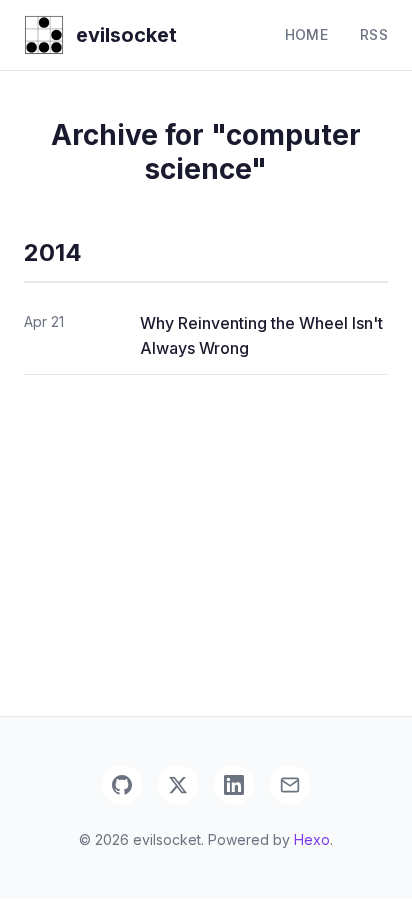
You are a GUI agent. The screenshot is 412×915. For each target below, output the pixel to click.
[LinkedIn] (234, 785)
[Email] (290, 785)
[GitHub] (122, 785)
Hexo (312, 839)
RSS (374, 34)
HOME (306, 34)
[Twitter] (178, 785)
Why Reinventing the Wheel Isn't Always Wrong (261, 336)
